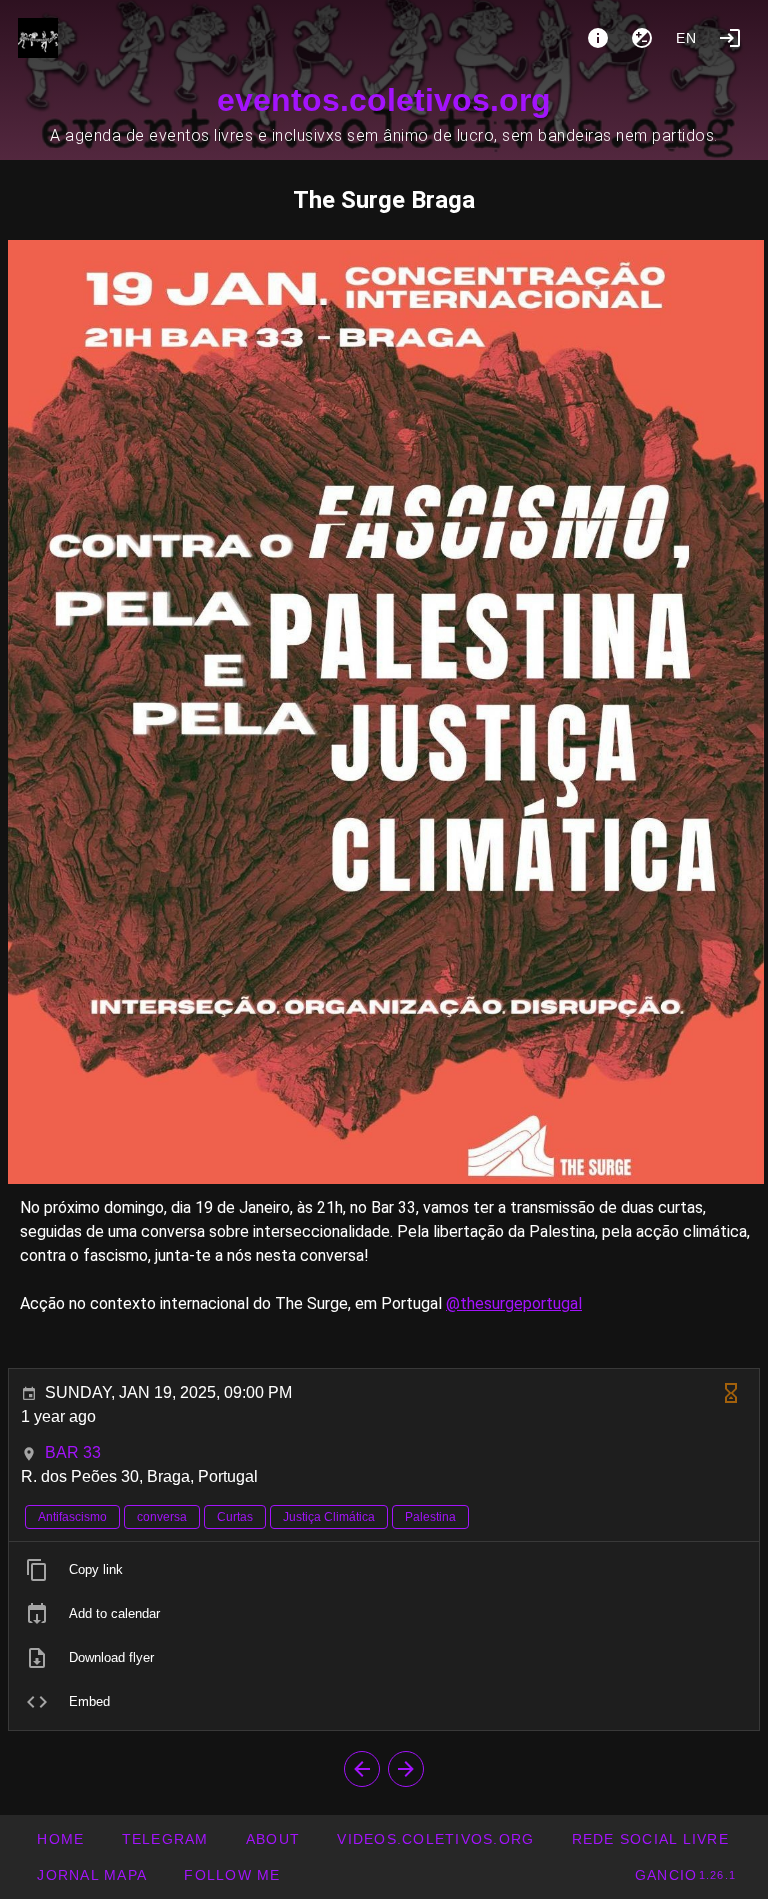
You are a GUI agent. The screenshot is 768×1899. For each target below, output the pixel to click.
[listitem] (384, 1570)
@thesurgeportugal (514, 1303)
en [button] (687, 38)
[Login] (730, 38)
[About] (598, 38)
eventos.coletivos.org (384, 100)
